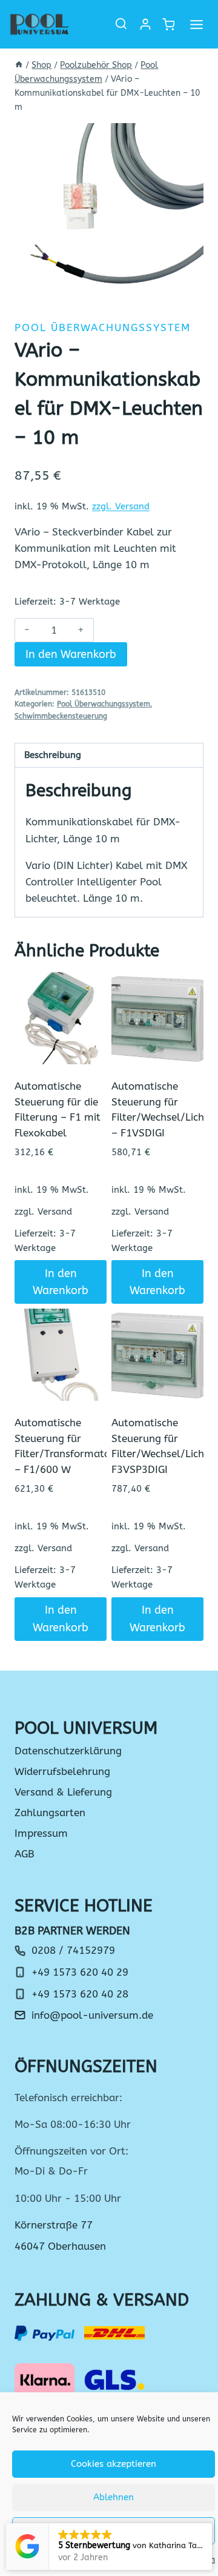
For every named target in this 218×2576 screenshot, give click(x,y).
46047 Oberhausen (60, 2246)
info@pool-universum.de (92, 2015)
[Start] (19, 65)
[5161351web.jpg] (109, 211)
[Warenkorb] (168, 25)
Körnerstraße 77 (54, 2225)
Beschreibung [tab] (53, 755)
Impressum (41, 1833)
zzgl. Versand (121, 506)
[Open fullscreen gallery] (191, 287)
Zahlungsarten (50, 1813)
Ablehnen (114, 2497)
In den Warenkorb (71, 654)
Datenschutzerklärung (68, 1751)
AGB (25, 1854)
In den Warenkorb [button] (61, 1282)
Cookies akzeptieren (114, 2464)
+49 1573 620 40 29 (80, 1972)
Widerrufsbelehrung (62, 1771)
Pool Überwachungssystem (103, 327)
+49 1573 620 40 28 (80, 1994)
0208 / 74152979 (73, 1950)
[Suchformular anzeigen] (121, 24)
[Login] (145, 24)
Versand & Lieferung (63, 1792)
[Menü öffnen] (196, 24)
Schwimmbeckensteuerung (61, 716)
